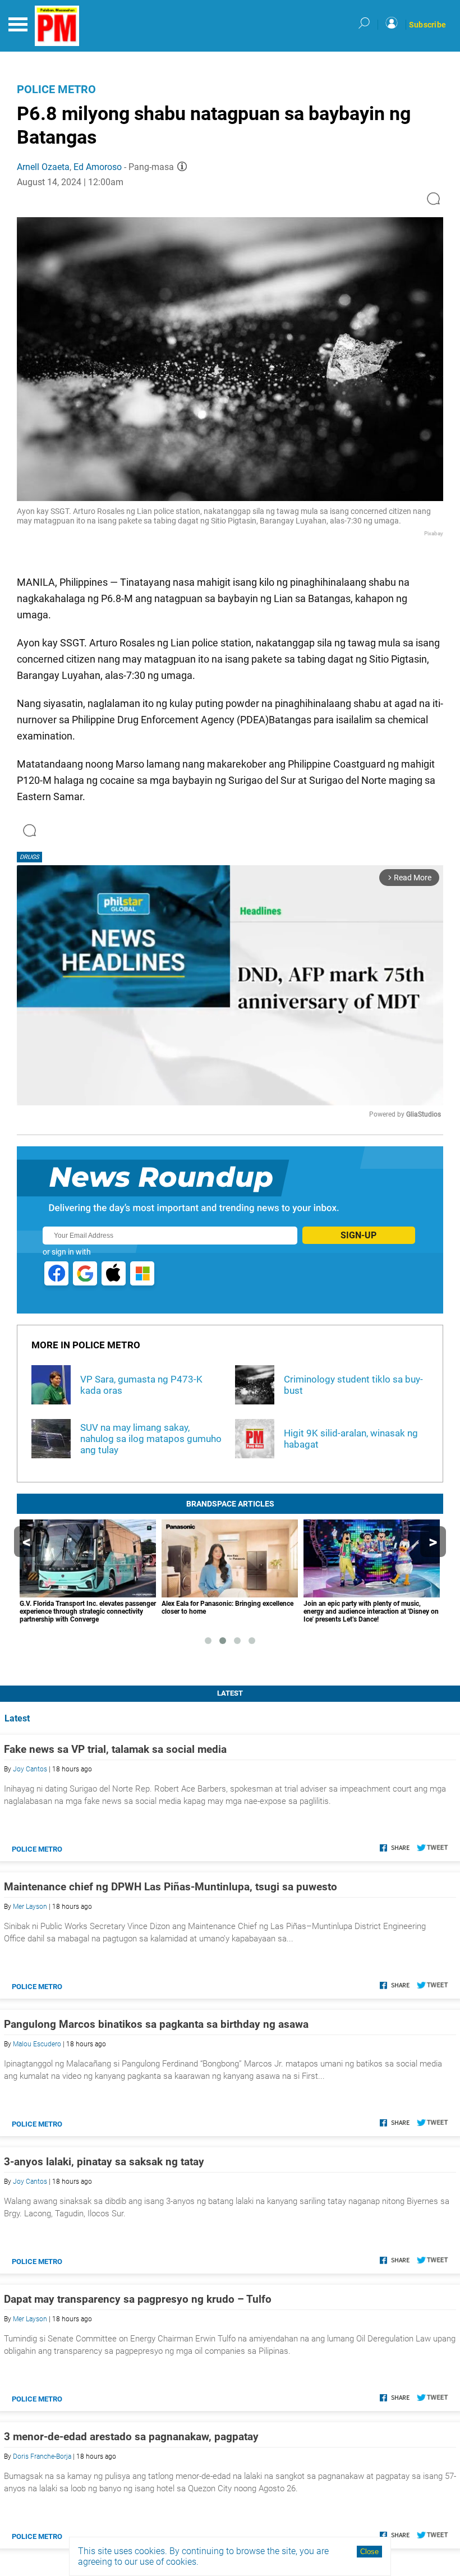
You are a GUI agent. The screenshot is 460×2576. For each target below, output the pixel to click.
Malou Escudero (37, 2044)
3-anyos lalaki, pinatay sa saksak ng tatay (104, 2162)
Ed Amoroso (98, 167)
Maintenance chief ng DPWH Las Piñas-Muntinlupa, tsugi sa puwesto (171, 1887)
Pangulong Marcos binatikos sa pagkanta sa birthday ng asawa (156, 2024)
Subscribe (427, 25)
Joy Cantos (30, 1769)
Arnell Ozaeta (43, 167)
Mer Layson (30, 1907)
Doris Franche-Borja (42, 2456)
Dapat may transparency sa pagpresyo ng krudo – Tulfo (138, 2299)
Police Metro (56, 89)
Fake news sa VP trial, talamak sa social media (115, 1749)
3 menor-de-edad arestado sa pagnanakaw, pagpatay (131, 2437)
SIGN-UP (358, 1235)
